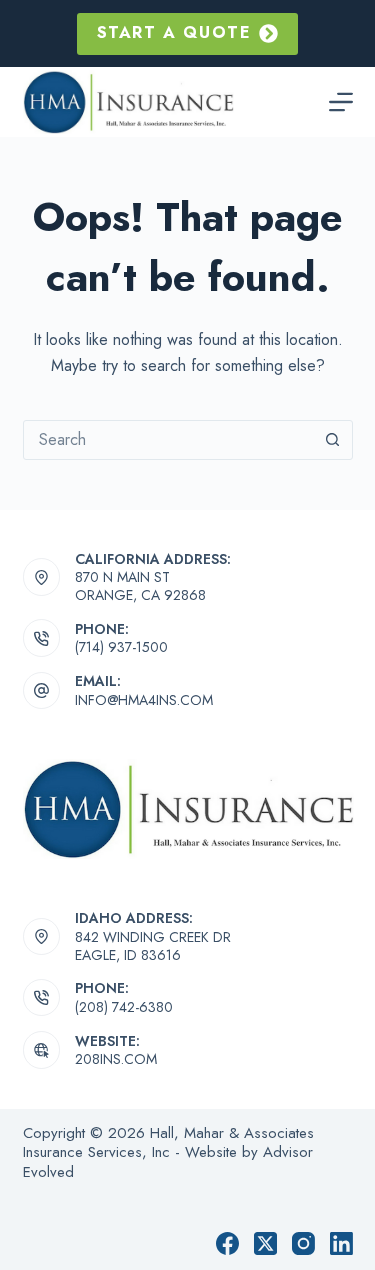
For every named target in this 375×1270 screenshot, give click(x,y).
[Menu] (341, 102)
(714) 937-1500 (121, 647)
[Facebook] (227, 1243)
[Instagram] (303, 1243)
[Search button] (333, 440)
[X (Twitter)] (265, 1243)
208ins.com (116, 1059)
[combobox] (169, 440)
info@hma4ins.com (144, 700)
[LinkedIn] (341, 1243)
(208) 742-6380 (124, 1007)
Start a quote (174, 32)
